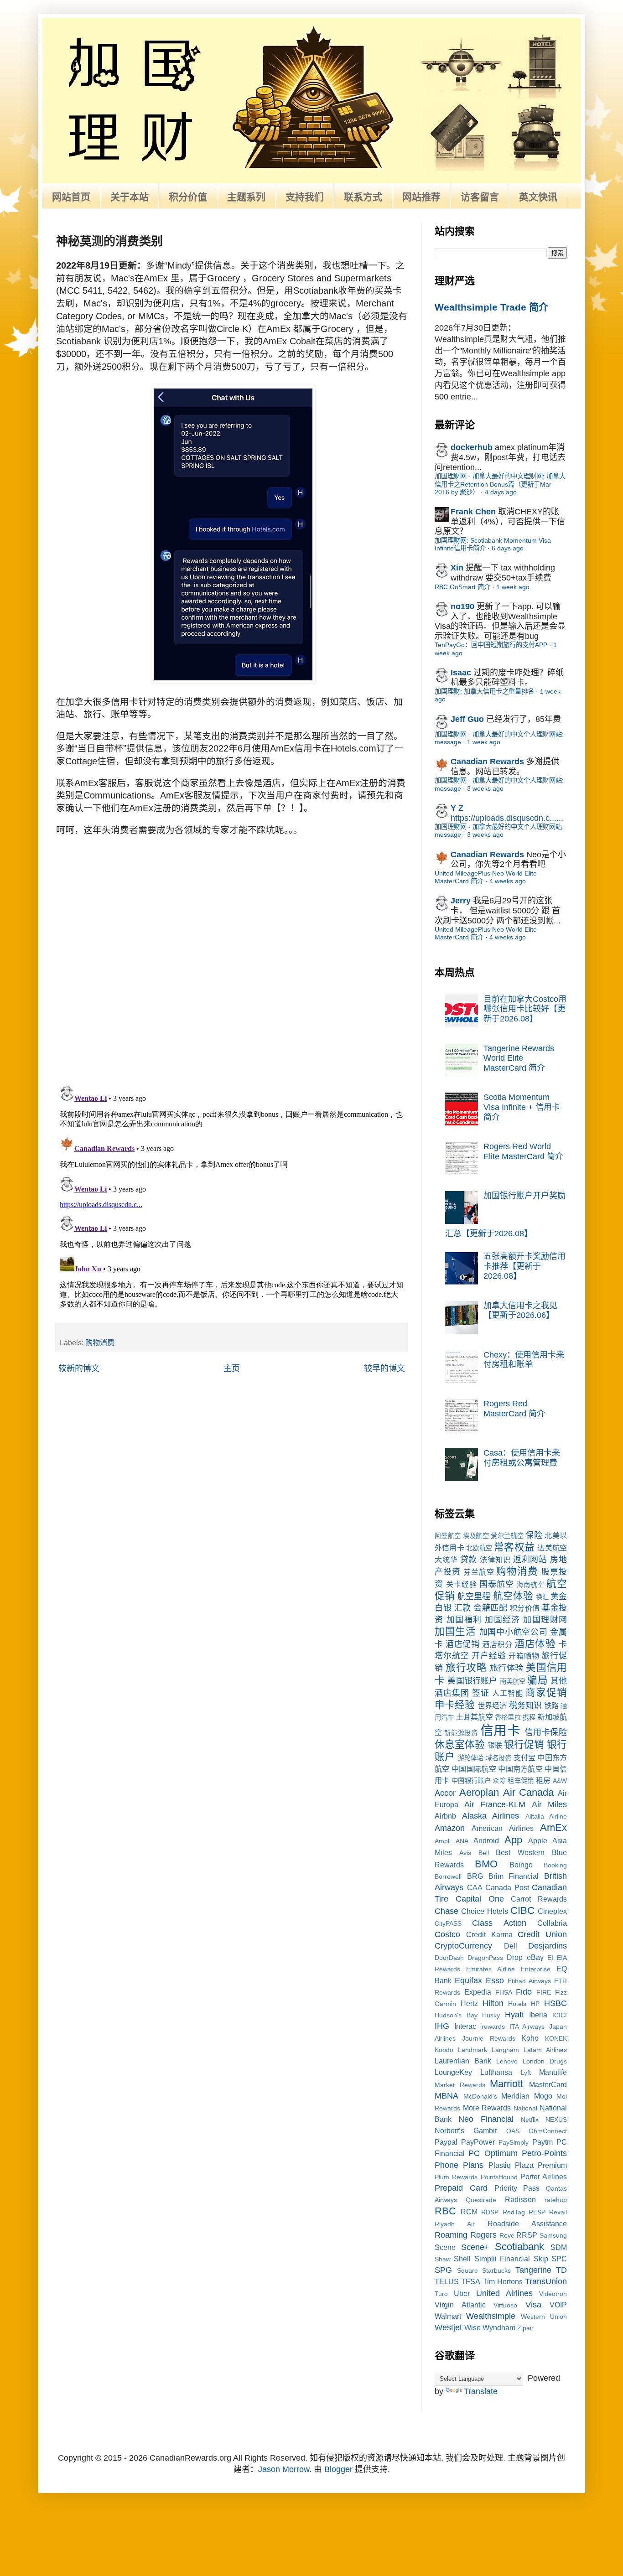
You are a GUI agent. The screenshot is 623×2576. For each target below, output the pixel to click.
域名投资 (499, 1758)
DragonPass (485, 1958)
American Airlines (502, 1828)
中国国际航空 (474, 1769)
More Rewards (487, 2108)
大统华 (446, 1560)
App (513, 1840)
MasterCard (548, 2084)
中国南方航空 (520, 1769)
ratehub (556, 2200)
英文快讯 (538, 197)
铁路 (551, 1705)
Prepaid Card (461, 2188)
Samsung (553, 2235)
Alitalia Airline (546, 1816)
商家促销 (546, 1692)
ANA (462, 1841)
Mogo (543, 2096)
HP (535, 2004)
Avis (465, 1853)
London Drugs (545, 2061)
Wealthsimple (491, 2316)
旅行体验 (507, 1668)
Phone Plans (459, 2165)
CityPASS (448, 1923)
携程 (529, 1717)
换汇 (542, 1597)
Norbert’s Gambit (466, 2130)
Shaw (443, 2259)
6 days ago (508, 548)
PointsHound (499, 2177)
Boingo (521, 1865)
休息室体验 (460, 1744)
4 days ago (501, 492)
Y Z (457, 808)
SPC (559, 2259)
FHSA (504, 1992)
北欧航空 (479, 1548)
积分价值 (188, 197)
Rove (507, 2235)
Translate (481, 2391)
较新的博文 (79, 1368)
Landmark (472, 2050)
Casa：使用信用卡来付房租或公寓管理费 (522, 1458)
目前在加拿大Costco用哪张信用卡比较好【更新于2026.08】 (525, 1009)
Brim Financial (514, 1876)
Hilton (493, 2003)
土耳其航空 (475, 1717)
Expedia (478, 1992)
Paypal (446, 2142)
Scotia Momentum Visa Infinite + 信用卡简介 (522, 1107)
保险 (534, 1535)
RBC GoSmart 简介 (462, 587)
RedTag (514, 2212)
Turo (441, 2294)
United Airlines (504, 2293)
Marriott (506, 2084)
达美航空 (552, 1548)
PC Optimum (493, 2153)
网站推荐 (421, 197)
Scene (445, 2247)
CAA (475, 1887)
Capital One (480, 1899)
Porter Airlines (544, 2177)
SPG (443, 2270)
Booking (555, 1865)
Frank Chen (473, 512)
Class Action (499, 1923)
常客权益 (514, 1547)
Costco (447, 1934)
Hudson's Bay (456, 2015)
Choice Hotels (484, 1911)
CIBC (522, 1910)
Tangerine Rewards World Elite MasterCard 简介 (519, 1058)
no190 (462, 606)
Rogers (483, 2235)
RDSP (490, 2212)
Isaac (461, 673)
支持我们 (305, 197)
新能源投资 (461, 1733)
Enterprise (536, 1969)
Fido (524, 1992)
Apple (538, 1840)
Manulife (553, 2072)
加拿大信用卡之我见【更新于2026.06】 (520, 1311)
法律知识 (495, 1560)
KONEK (556, 2038)
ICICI (560, 2015)
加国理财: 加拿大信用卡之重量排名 (484, 691)
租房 (543, 1780)
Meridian (515, 2096)
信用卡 (501, 1731)
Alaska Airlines (491, 1816)
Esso (495, 1980)
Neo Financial (486, 2119)
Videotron (553, 2294)
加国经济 (503, 1620)
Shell (462, 2259)
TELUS (447, 2281)
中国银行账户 (471, 1781)
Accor (445, 1793)
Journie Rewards (489, 2038)
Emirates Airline (491, 1969)
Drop (515, 1957)
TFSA (471, 2281)
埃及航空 (476, 1536)
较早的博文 (384, 1368)
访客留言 (480, 197)
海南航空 (530, 1585)
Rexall (558, 2212)
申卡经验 (455, 1705)
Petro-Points (544, 2153)
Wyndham (499, 2327)
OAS (513, 2131)
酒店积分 (497, 1644)
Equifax (468, 1980)
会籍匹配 (490, 1608)
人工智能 (508, 1693)
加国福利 (464, 1620)
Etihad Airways (529, 1981)
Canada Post (507, 1887)
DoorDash (449, 1958)
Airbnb (445, 1816)
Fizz (561, 1992)
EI (550, 1958)
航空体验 (513, 1596)
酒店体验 (535, 1644)
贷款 (469, 1560)
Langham (505, 2050)
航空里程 (474, 1596)
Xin (457, 568)
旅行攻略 (466, 1667)
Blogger (338, 2469)
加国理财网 (545, 1620)
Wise (472, 2327)
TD (561, 2270)
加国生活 (455, 1631)
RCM (469, 2212)
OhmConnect (548, 2131)
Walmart (448, 2316)
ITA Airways (527, 2027)
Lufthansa (496, 2072)
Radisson (520, 2199)
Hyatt (514, 2015)
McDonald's (480, 2096)
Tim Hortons (503, 2281)
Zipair (525, 2328)
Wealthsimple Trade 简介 (491, 307)
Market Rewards (460, 2085)
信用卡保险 (546, 1732)
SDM (559, 2247)
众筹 (499, 1781)
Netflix (530, 2120)
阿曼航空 (448, 1536)
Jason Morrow (284, 2469)
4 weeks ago (508, 881)
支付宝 (525, 1757)
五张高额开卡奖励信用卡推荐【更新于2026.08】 (524, 1266)
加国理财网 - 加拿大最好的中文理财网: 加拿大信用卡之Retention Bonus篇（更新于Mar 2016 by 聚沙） (500, 484)
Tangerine (533, 2270)
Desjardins (548, 1946)
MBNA (446, 2096)
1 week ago (513, 587)
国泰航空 (497, 1584)
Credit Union (542, 1934)
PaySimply (514, 2142)
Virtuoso (505, 2305)
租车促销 (521, 1781)
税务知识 (525, 1705)
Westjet (448, 2327)
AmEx (553, 1827)
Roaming (451, 2235)
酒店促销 (462, 1644)
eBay (535, 1957)
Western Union (544, 2317)
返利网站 (530, 1560)
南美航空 (513, 1681)
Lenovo (507, 2061)
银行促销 (524, 1744)
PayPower (478, 2142)
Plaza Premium (541, 2165)
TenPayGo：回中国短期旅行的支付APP (491, 645)
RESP (537, 2212)
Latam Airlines (545, 2050)
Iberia (538, 2015)
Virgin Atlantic (460, 2305)
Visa (533, 2305)
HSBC (556, 2003)
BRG (475, 1876)
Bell (484, 1853)
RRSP (527, 2235)
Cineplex (552, 1911)
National (525, 2108)
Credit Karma (489, 1934)
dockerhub (472, 447)
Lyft (526, 2073)
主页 (232, 1368)
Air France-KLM (495, 1804)
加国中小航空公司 (514, 1632)
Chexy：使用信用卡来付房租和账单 (524, 1360)
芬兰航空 (479, 1572)
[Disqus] (232, 959)
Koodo (444, 2050)
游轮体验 (471, 1758)
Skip (541, 2259)
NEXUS (556, 2120)
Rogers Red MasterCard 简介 (514, 1409)
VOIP (558, 2305)
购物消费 (100, 1342)
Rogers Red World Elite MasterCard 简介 (523, 1151)
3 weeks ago (485, 788)
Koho (530, 2038)
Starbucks (496, 2270)
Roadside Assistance (527, 2224)
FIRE (544, 1992)
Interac (465, 2026)
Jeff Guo (467, 719)
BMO (486, 1864)
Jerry (461, 901)
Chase (446, 1911)
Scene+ (475, 2247)
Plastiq (500, 2165)
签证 (481, 1693)
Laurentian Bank (463, 2061)
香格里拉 (508, 1717)
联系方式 (363, 197)
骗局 (537, 1680)
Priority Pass (517, 2188)
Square (467, 2270)
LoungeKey (453, 2072)
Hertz (469, 2003)
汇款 (463, 1608)
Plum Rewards (456, 2177)
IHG (442, 2026)
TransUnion (546, 2281)
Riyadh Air (455, 2224)
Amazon (450, 1828)
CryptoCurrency (463, 1946)
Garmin (445, 2004)
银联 (495, 1745)
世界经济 (492, 1705)
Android (486, 1840)
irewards (493, 2027)
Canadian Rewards (487, 762)
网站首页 (71, 197)
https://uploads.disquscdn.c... (504, 818)
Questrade (481, 2200)
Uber (462, 2293)
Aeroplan (479, 1792)
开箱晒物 (524, 1656)
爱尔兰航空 (507, 1536)
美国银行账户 (472, 1681)
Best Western (520, 1852)
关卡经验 (462, 1584)
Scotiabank (519, 2247)
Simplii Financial (502, 2259)
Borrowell (448, 1876)
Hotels (517, 2004)
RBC (445, 2211)
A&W (560, 1781)
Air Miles (550, 1804)
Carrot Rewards (539, 1899)
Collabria (552, 1923)
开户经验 (489, 1656)
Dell (511, 1946)
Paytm (543, 2142)
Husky (491, 2015)
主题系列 (246, 197)
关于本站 (130, 197)
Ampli (443, 1841)
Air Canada (529, 1792)
